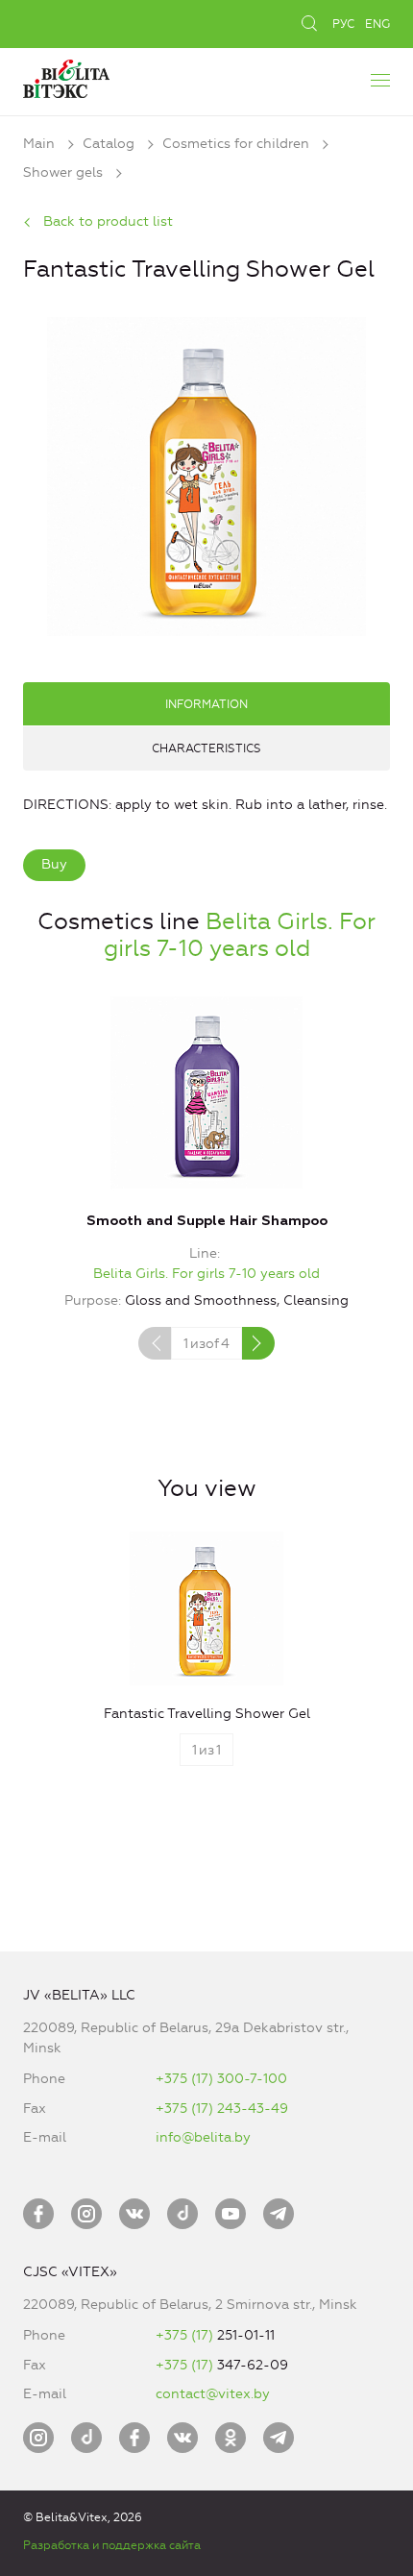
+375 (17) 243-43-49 (222, 2109)
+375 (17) (186, 2335)
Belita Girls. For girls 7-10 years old (240, 935)
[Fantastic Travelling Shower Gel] (206, 474)
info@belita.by (203, 2137)
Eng (377, 24)
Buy (54, 864)
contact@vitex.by (213, 2394)
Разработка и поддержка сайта (112, 2545)
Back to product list (108, 221)
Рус (343, 24)
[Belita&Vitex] (66, 76)
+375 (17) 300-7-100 (221, 2079)
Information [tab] (206, 704)
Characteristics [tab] (206, 748)
